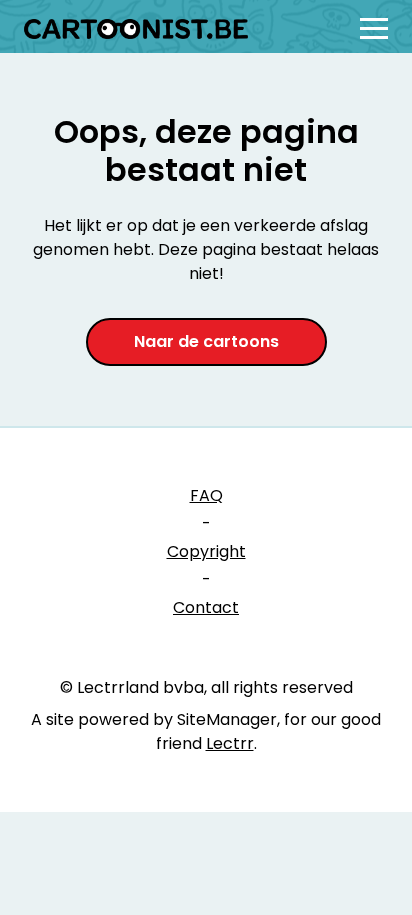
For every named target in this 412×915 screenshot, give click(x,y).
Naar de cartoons (206, 341)
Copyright (206, 551)
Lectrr (230, 743)
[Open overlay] (374, 28)
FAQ (206, 495)
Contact (206, 607)
